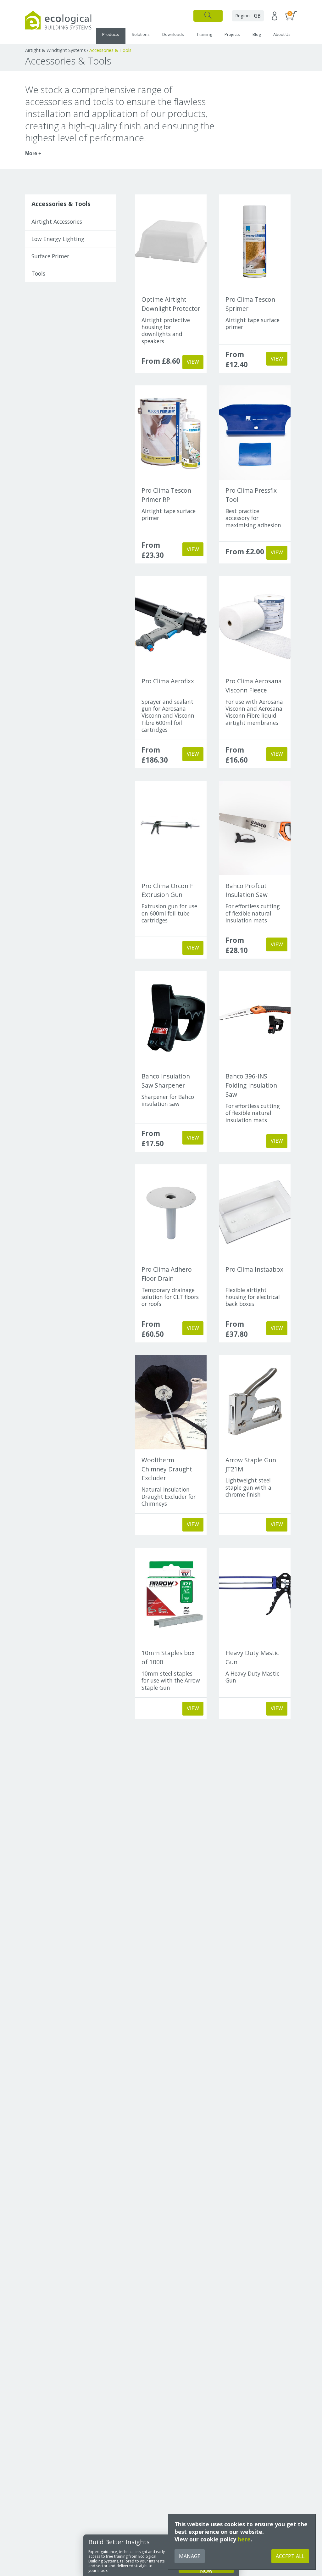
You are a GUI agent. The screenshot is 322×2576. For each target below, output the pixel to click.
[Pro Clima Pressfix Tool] (255, 433)
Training (204, 34)
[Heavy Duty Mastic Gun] (255, 1595)
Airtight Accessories (57, 221)
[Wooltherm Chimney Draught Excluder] (171, 1402)
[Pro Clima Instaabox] (255, 1212)
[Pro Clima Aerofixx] (171, 623)
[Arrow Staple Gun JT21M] (255, 1402)
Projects (232, 34)
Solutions (141, 34)
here (244, 2539)
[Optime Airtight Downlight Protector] (171, 242)
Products (111, 34)
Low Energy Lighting (58, 239)
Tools (38, 273)
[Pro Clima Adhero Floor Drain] (171, 1212)
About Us (282, 34)
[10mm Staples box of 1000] (171, 1595)
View (193, 362)
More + (33, 153)
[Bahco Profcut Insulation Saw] (255, 828)
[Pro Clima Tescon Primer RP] (171, 433)
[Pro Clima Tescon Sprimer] (255, 242)
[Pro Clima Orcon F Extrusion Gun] (171, 828)
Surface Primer (50, 256)
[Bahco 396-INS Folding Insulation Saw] (255, 1018)
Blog (257, 34)
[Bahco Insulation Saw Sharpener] (171, 1018)
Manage (190, 2556)
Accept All (290, 2556)
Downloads (173, 34)
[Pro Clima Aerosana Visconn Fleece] (255, 623)
